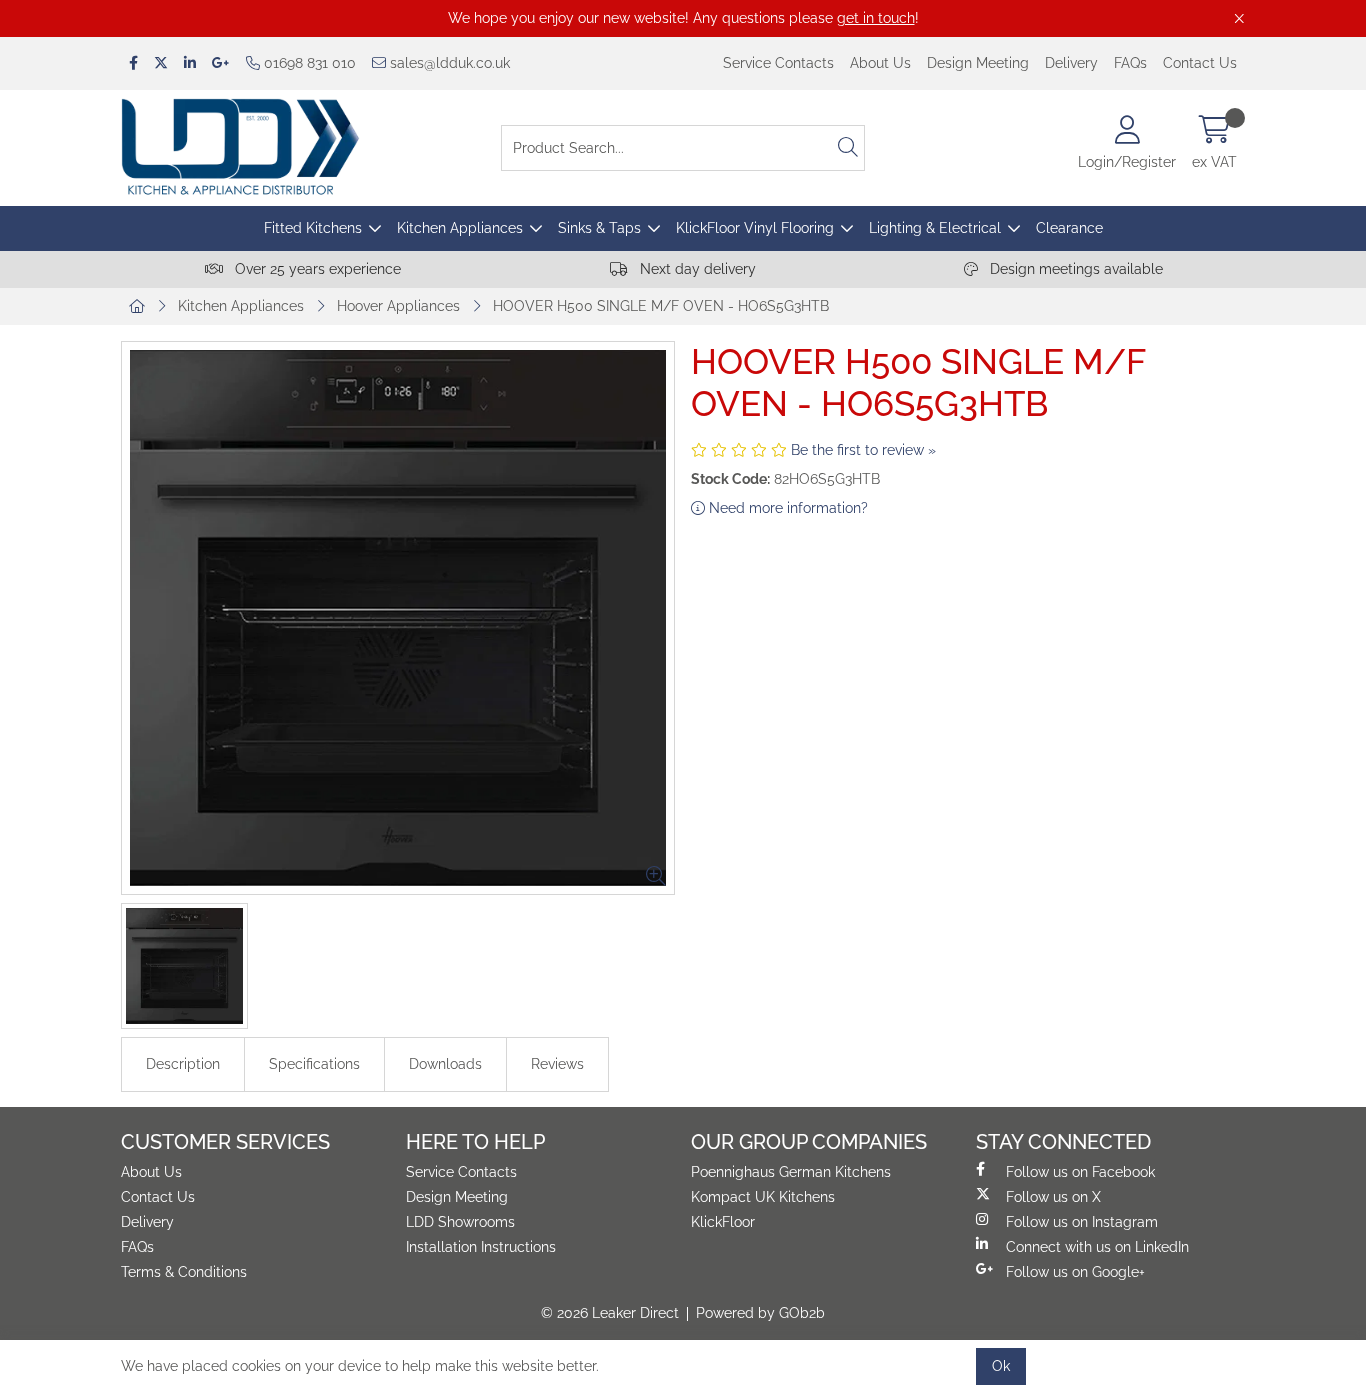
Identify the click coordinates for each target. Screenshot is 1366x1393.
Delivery (1071, 63)
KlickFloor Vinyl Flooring (755, 228)
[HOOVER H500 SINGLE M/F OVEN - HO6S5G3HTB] (398, 618)
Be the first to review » (863, 450)
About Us (880, 63)
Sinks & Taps (599, 228)
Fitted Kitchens (313, 228)
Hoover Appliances (398, 306)
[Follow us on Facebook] (133, 63)
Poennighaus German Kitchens (791, 1172)
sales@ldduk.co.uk (448, 63)
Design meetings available (1074, 269)
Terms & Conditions (184, 1272)
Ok (1001, 1366)
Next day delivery (696, 269)
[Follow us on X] (161, 63)
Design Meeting (978, 63)
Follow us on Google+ (1075, 1272)
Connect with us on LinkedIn (1097, 1247)
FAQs (1130, 63)
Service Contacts (778, 63)
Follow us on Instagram (1082, 1222)
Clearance (1069, 228)
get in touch (876, 18)
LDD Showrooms (460, 1222)
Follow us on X (1053, 1197)
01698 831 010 (308, 63)
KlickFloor (723, 1222)
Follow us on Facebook (1080, 1172)
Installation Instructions (481, 1247)
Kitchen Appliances (460, 228)
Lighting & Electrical (935, 228)
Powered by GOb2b (760, 1313)
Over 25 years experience (316, 269)
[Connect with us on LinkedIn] (190, 63)
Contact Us (1200, 63)
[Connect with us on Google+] (221, 63)
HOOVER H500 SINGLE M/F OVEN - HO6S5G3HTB (661, 306)
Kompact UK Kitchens (763, 1197)
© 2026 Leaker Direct (610, 1313)
